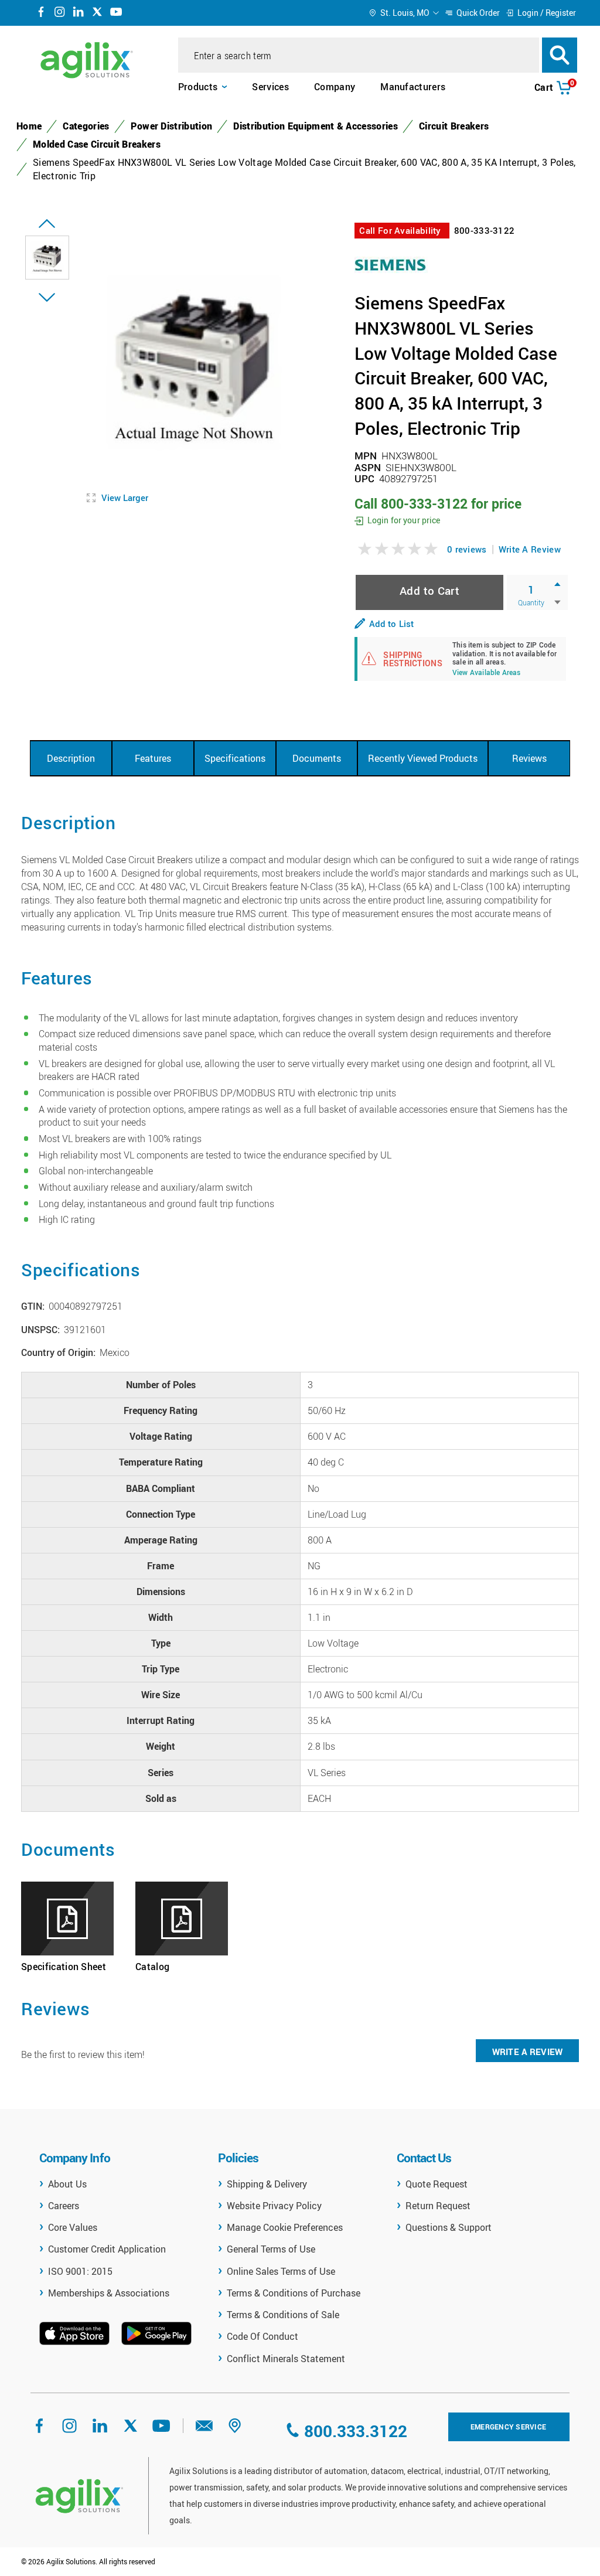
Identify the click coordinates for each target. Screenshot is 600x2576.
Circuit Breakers (454, 126)
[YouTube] (116, 13)
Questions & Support (449, 2227)
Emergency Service (508, 2427)
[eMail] (204, 2430)
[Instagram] (60, 13)
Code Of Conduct (262, 2336)
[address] (235, 2430)
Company (335, 87)
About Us (67, 2184)
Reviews (529, 758)
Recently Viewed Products (423, 758)
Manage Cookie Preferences (285, 2227)
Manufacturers (413, 87)
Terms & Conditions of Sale (283, 2315)
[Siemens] (391, 264)
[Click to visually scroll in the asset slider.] (47, 224)
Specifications (235, 758)
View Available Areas (487, 673)
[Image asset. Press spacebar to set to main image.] (47, 258)
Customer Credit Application (107, 2249)
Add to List (391, 623)
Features (153, 758)
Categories (86, 126)
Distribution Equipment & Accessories (316, 126)
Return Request (438, 2206)
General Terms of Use (271, 2249)
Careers (64, 2206)
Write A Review (530, 549)
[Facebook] (41, 13)
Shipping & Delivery (267, 2184)
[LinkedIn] (79, 13)
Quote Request (437, 2184)
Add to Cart (429, 590)
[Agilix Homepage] (79, 2496)
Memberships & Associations (109, 2293)
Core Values (73, 2227)
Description (71, 758)
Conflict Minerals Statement (286, 2359)
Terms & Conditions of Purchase (294, 2293)
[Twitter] (97, 13)
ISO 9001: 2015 (80, 2271)
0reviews (467, 549)
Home (29, 126)
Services (270, 87)
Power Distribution (172, 126)
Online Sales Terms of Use (281, 2271)
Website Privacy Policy (274, 2206)
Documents (317, 758)
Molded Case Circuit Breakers (97, 144)
